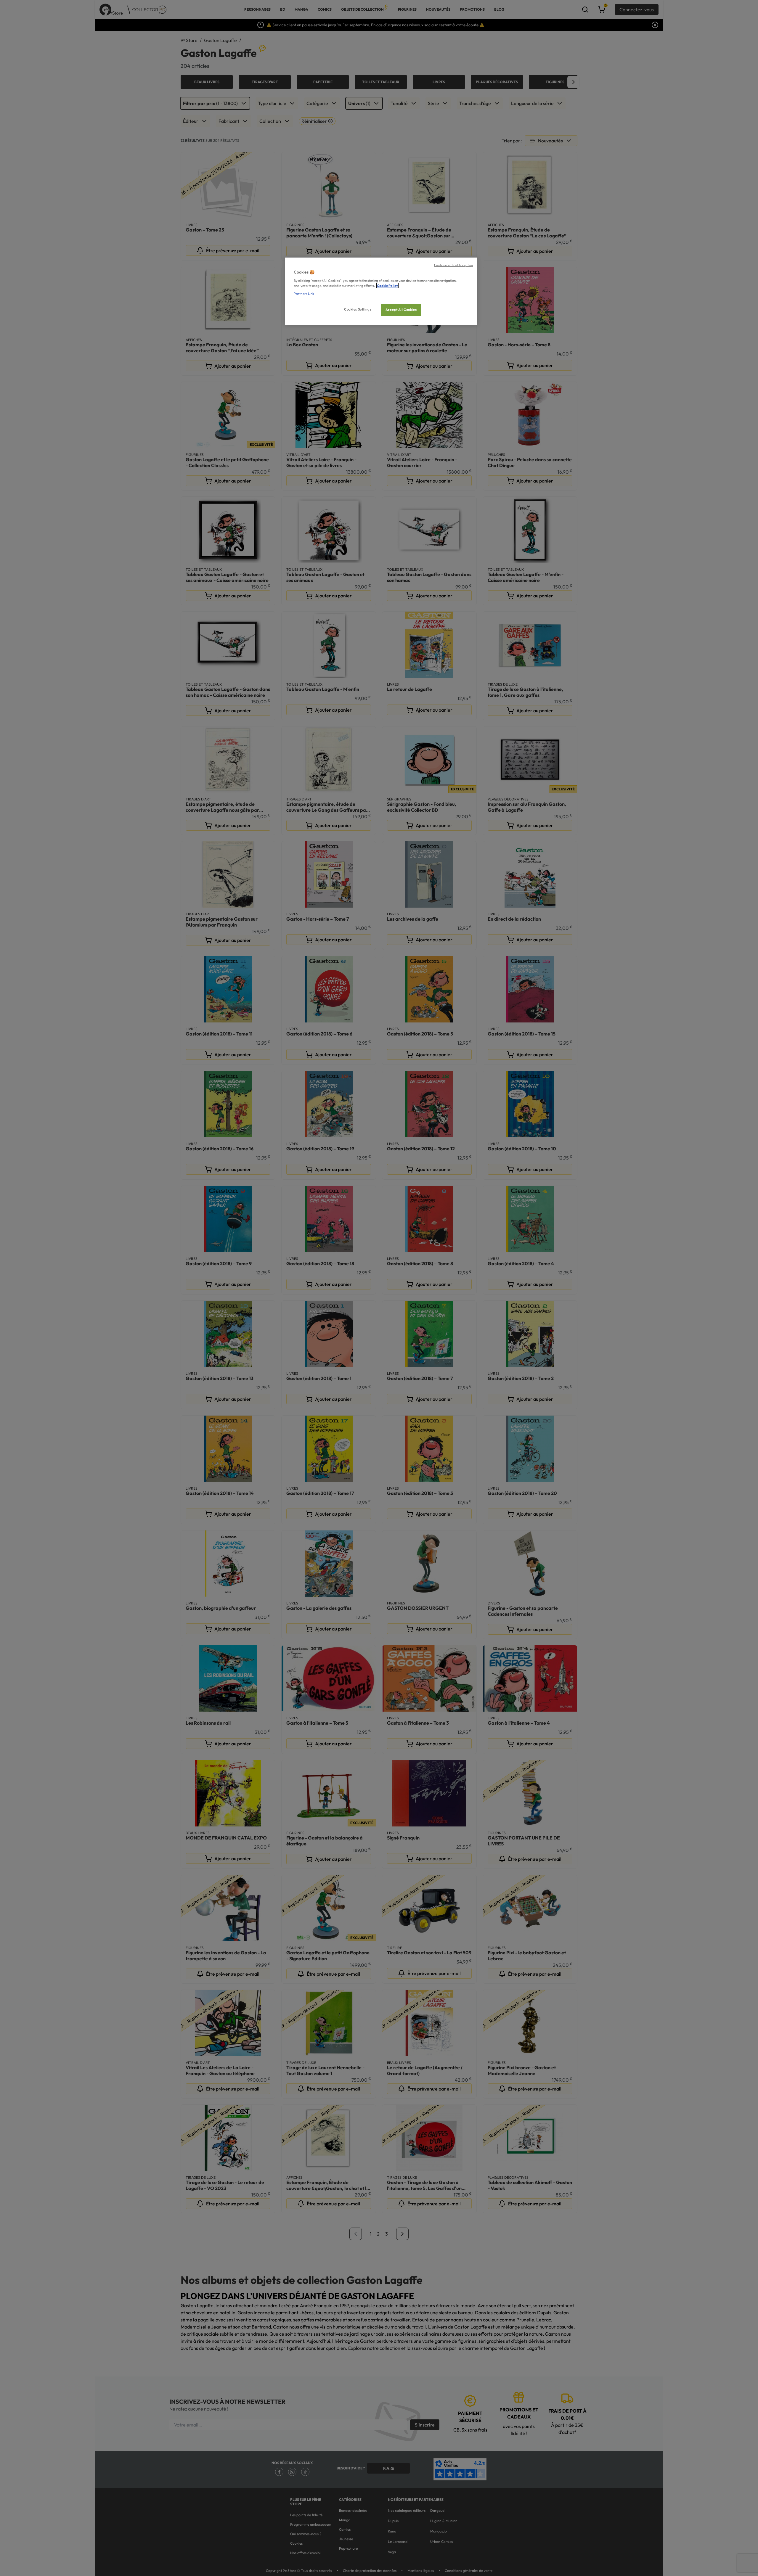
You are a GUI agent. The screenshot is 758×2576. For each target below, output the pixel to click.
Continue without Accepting (453, 265)
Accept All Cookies (401, 310)
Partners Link (304, 294)
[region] (381, 291)
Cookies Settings (358, 309)
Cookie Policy (387, 286)
